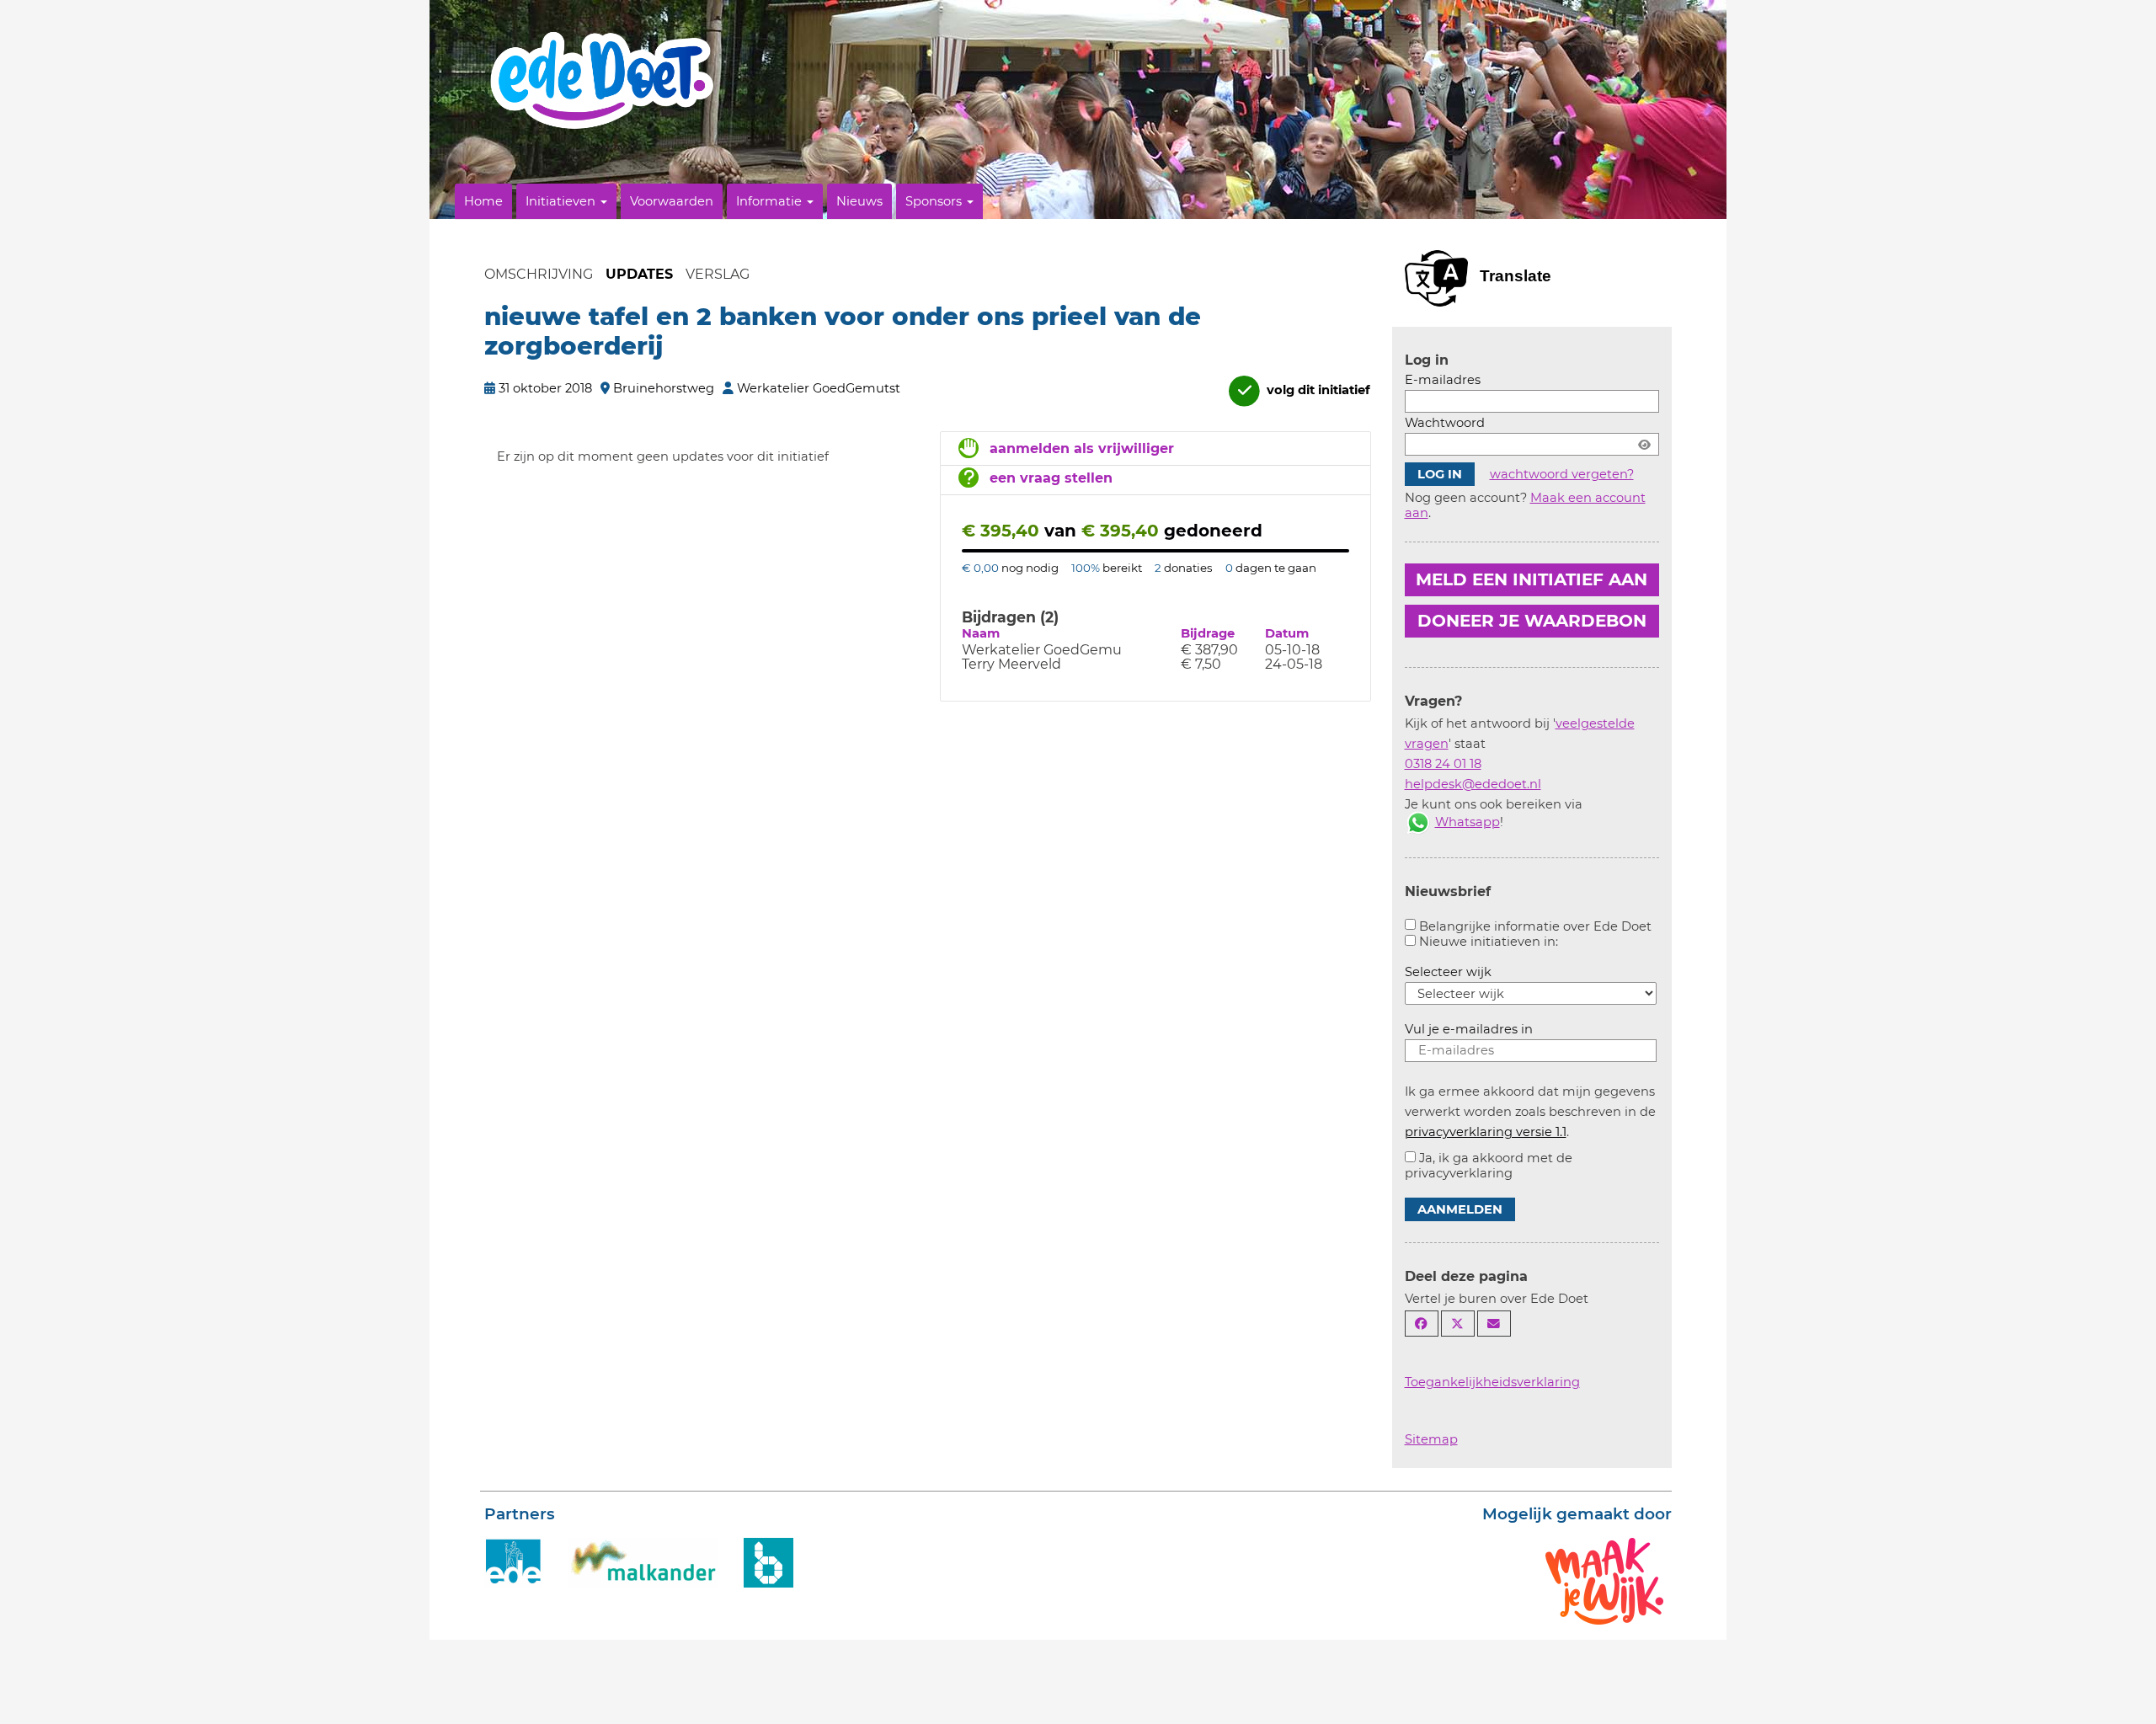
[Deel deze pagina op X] (1458, 1324)
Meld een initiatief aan (1532, 579)
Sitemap (1431, 1439)
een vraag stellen (1051, 478)
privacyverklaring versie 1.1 (1486, 1132)
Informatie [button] (771, 201)
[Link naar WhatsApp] (1418, 822)
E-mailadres (1443, 380)
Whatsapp (1468, 822)
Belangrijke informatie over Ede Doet (1535, 926)
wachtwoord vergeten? (1562, 474)
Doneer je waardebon (1532, 621)
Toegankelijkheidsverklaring (1492, 1382)
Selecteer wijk (1448, 972)
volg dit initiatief (1317, 390)
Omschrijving (539, 274)
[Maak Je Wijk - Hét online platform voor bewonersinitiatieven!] (1604, 1580)
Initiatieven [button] (562, 201)
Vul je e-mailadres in (1469, 1029)
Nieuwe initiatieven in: (1489, 942)
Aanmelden (1460, 1209)
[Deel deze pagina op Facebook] (1422, 1324)
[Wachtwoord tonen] (1644, 444)
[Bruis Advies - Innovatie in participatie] (768, 1561)
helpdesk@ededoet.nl (1473, 784)
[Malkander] (643, 1561)
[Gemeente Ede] (514, 1561)
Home (483, 201)
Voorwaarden (672, 201)
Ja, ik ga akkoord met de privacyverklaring (1489, 1166)
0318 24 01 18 (1443, 764)
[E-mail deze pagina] (1494, 1324)
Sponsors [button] (935, 201)
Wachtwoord (1445, 423)
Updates (639, 274)
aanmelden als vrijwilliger (1082, 448)
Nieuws (859, 201)
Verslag (718, 274)
